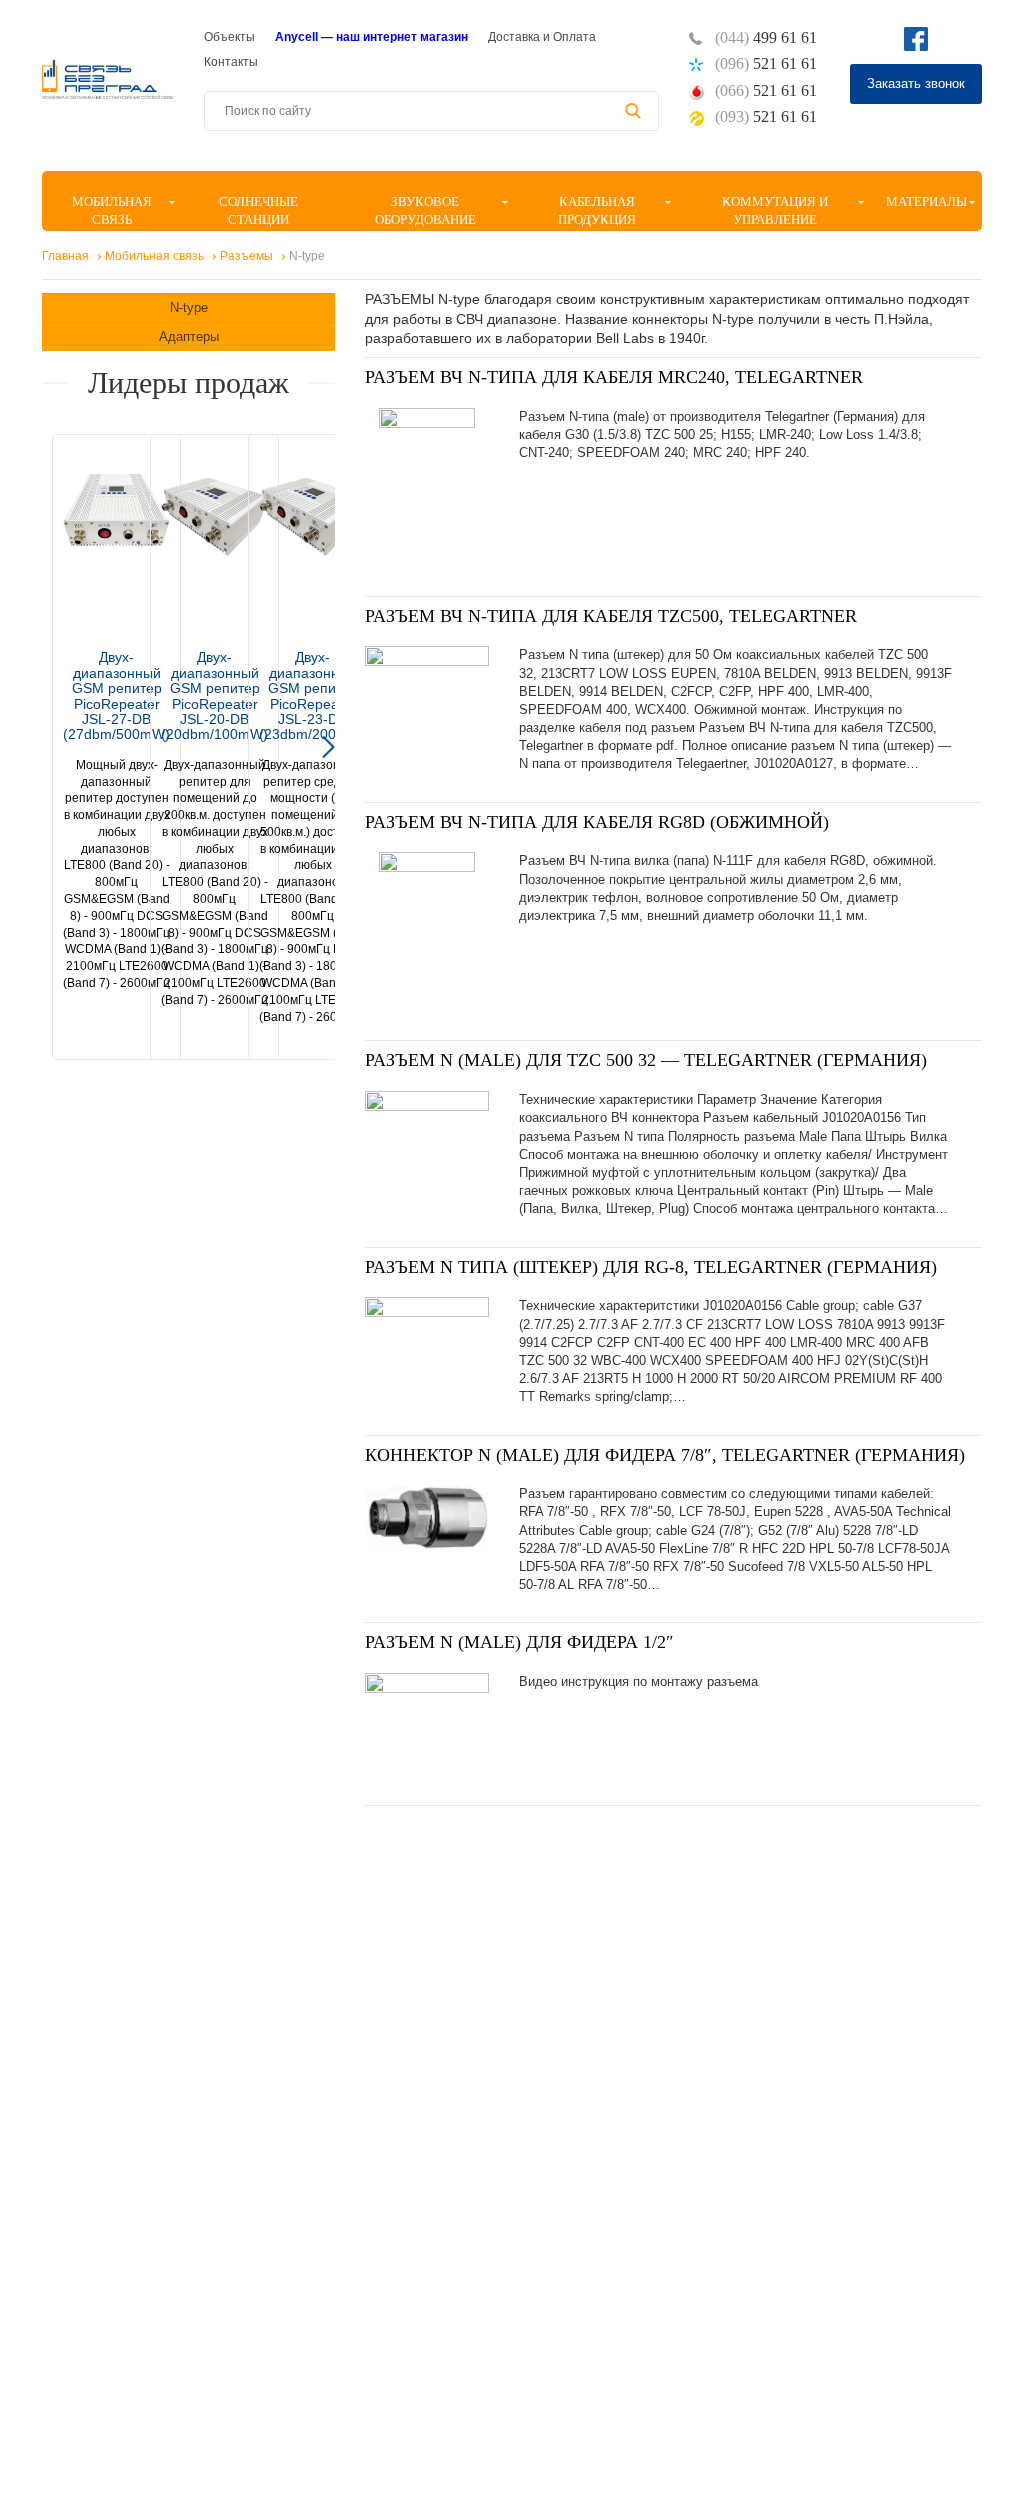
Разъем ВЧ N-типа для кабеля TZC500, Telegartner (611, 616)
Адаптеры (189, 336)
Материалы (926, 201)
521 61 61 (766, 63)
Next (328, 747)
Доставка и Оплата (542, 37)
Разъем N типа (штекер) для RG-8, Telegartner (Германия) (651, 1267)
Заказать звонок (916, 83)
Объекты (229, 37)
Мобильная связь (112, 210)
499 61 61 (766, 37)
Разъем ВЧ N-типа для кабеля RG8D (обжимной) (597, 822)
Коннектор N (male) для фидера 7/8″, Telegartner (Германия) (665, 1455)
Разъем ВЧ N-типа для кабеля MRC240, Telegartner (614, 377)
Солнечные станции (258, 210)
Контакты (231, 62)
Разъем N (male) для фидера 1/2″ (519, 1642)
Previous (48, 747)
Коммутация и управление (775, 210)
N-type (189, 307)
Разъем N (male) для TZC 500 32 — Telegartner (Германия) (646, 1060)
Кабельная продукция (597, 210)
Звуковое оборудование (425, 210)
